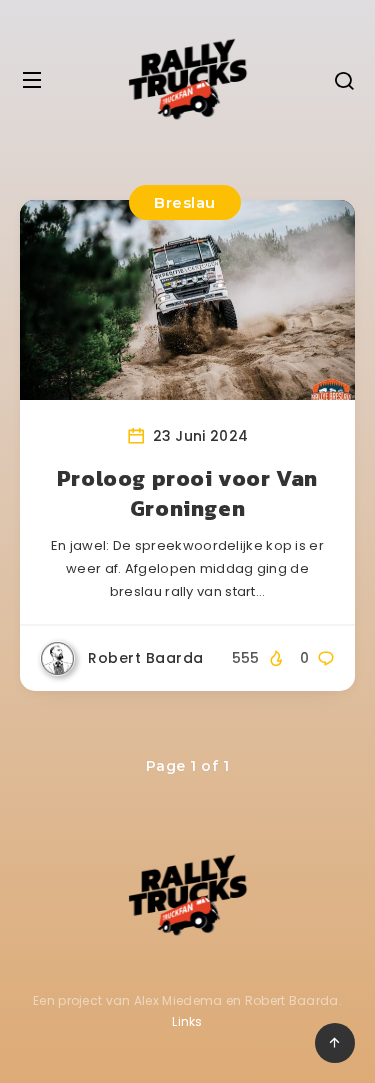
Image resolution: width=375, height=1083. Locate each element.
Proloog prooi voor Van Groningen (187, 493)
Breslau (185, 202)
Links (187, 1021)
